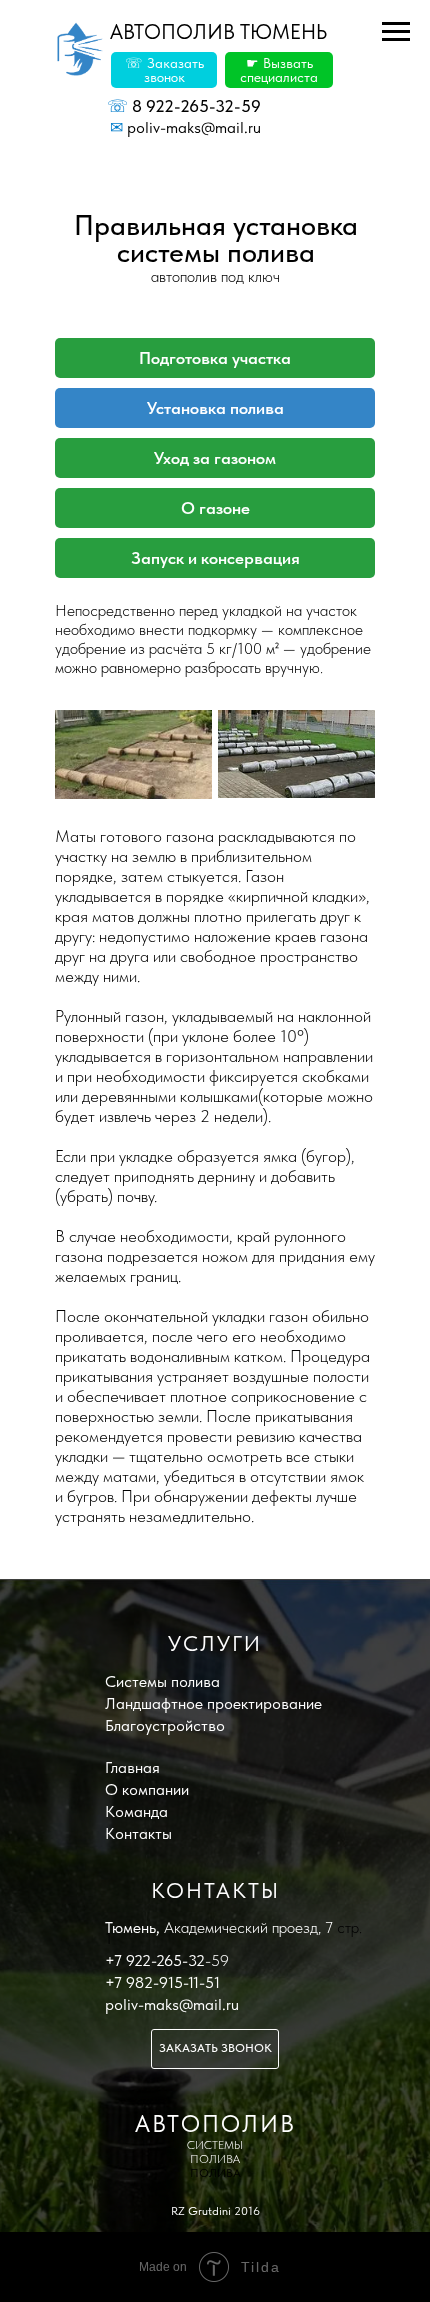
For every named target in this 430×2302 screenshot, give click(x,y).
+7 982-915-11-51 (162, 1982)
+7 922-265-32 (155, 1960)
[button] (164, 70)
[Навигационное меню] (396, 32)
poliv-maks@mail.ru (185, 127)
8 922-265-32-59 (184, 106)
